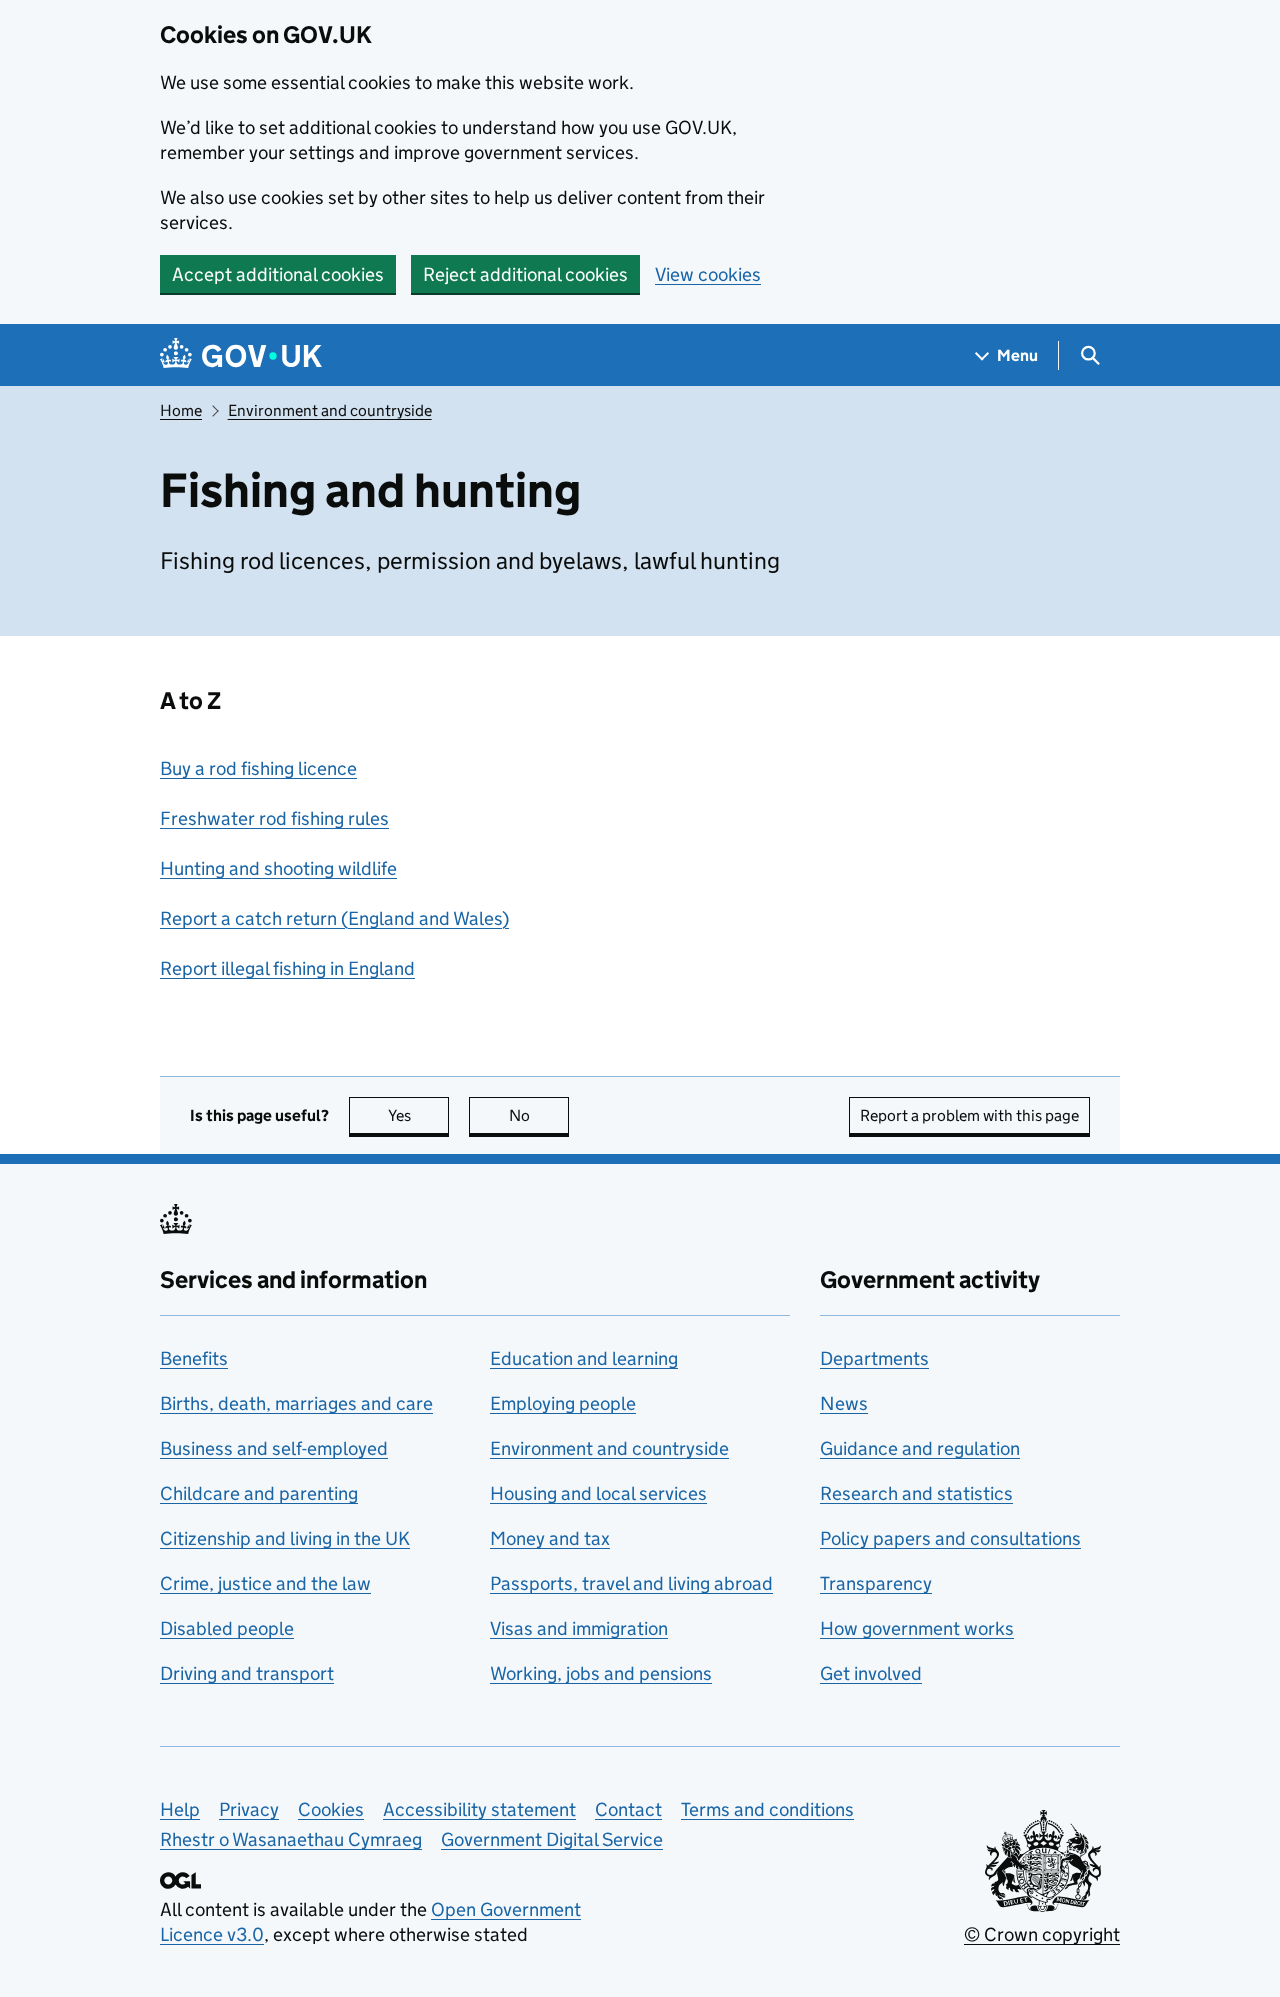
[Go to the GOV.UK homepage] (241, 355)
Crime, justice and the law (265, 1583)
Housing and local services (598, 1493)
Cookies (331, 1809)
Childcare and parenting (259, 1493)
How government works (917, 1628)
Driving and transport (247, 1673)
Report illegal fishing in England (287, 968)
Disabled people (227, 1628)
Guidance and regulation (920, 1448)
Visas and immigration (579, 1628)
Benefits (194, 1358)
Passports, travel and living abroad (631, 1583)
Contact (628, 1809)
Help (180, 1809)
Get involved (871, 1673)
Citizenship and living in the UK (285, 1538)
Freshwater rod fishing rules (274, 818)
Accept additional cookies (278, 274)
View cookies (708, 274)
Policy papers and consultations (950, 1538)
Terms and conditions (767, 1809)
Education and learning (584, 1358)
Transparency (876, 1583)
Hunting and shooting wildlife (278, 868)
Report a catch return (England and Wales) (334, 918)
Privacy (249, 1809)
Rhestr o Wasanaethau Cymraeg (291, 1839)
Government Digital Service (552, 1839)
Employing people (563, 1403)
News (844, 1403)
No (539, 1115)
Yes (418, 1115)
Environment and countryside (330, 410)
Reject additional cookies (525, 274)
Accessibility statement (479, 1809)
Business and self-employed (274, 1448)
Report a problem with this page (969, 1115)
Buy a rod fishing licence (258, 768)
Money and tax (550, 1538)
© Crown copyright (1042, 1934)
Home (181, 410)
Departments (874, 1358)
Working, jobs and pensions (601, 1673)
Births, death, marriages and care (296, 1403)
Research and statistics (916, 1493)
